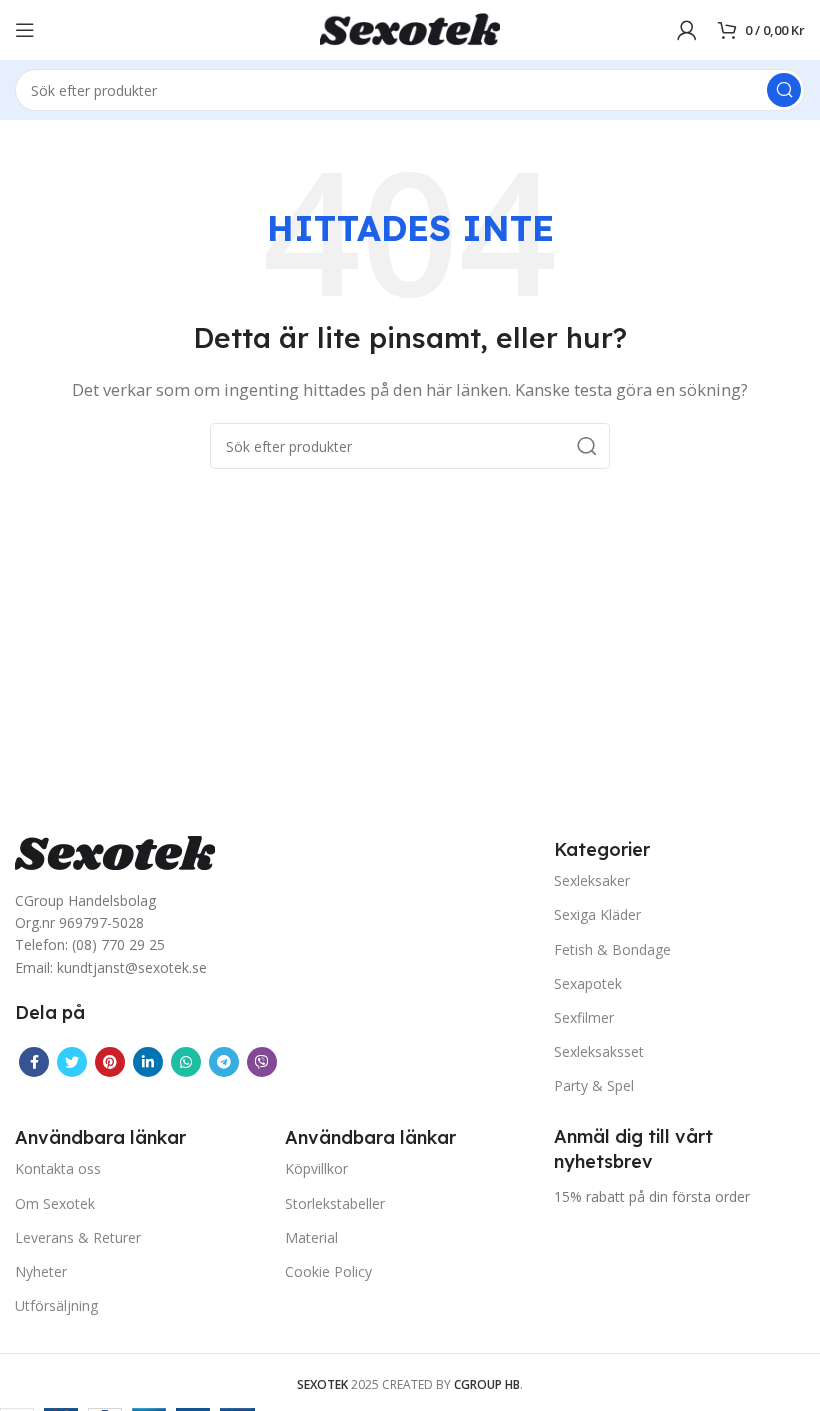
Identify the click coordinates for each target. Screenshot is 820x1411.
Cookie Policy (328, 1271)
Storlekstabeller (335, 1203)
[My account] (687, 30)
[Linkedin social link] (148, 1062)
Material (311, 1237)
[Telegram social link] (224, 1062)
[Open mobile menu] (25, 30)
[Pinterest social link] (110, 1062)
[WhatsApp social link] (186, 1062)
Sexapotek (588, 983)
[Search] (784, 90)
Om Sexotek (55, 1203)
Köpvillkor (316, 1168)
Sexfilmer (584, 1017)
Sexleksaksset (599, 1051)
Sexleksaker (592, 880)
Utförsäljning (56, 1305)
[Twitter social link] (72, 1062)
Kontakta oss (58, 1168)
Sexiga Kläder (597, 914)
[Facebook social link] (34, 1062)
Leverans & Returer (78, 1237)
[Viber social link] (262, 1062)
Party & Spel (594, 1085)
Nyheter (41, 1271)
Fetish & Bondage (612, 949)
